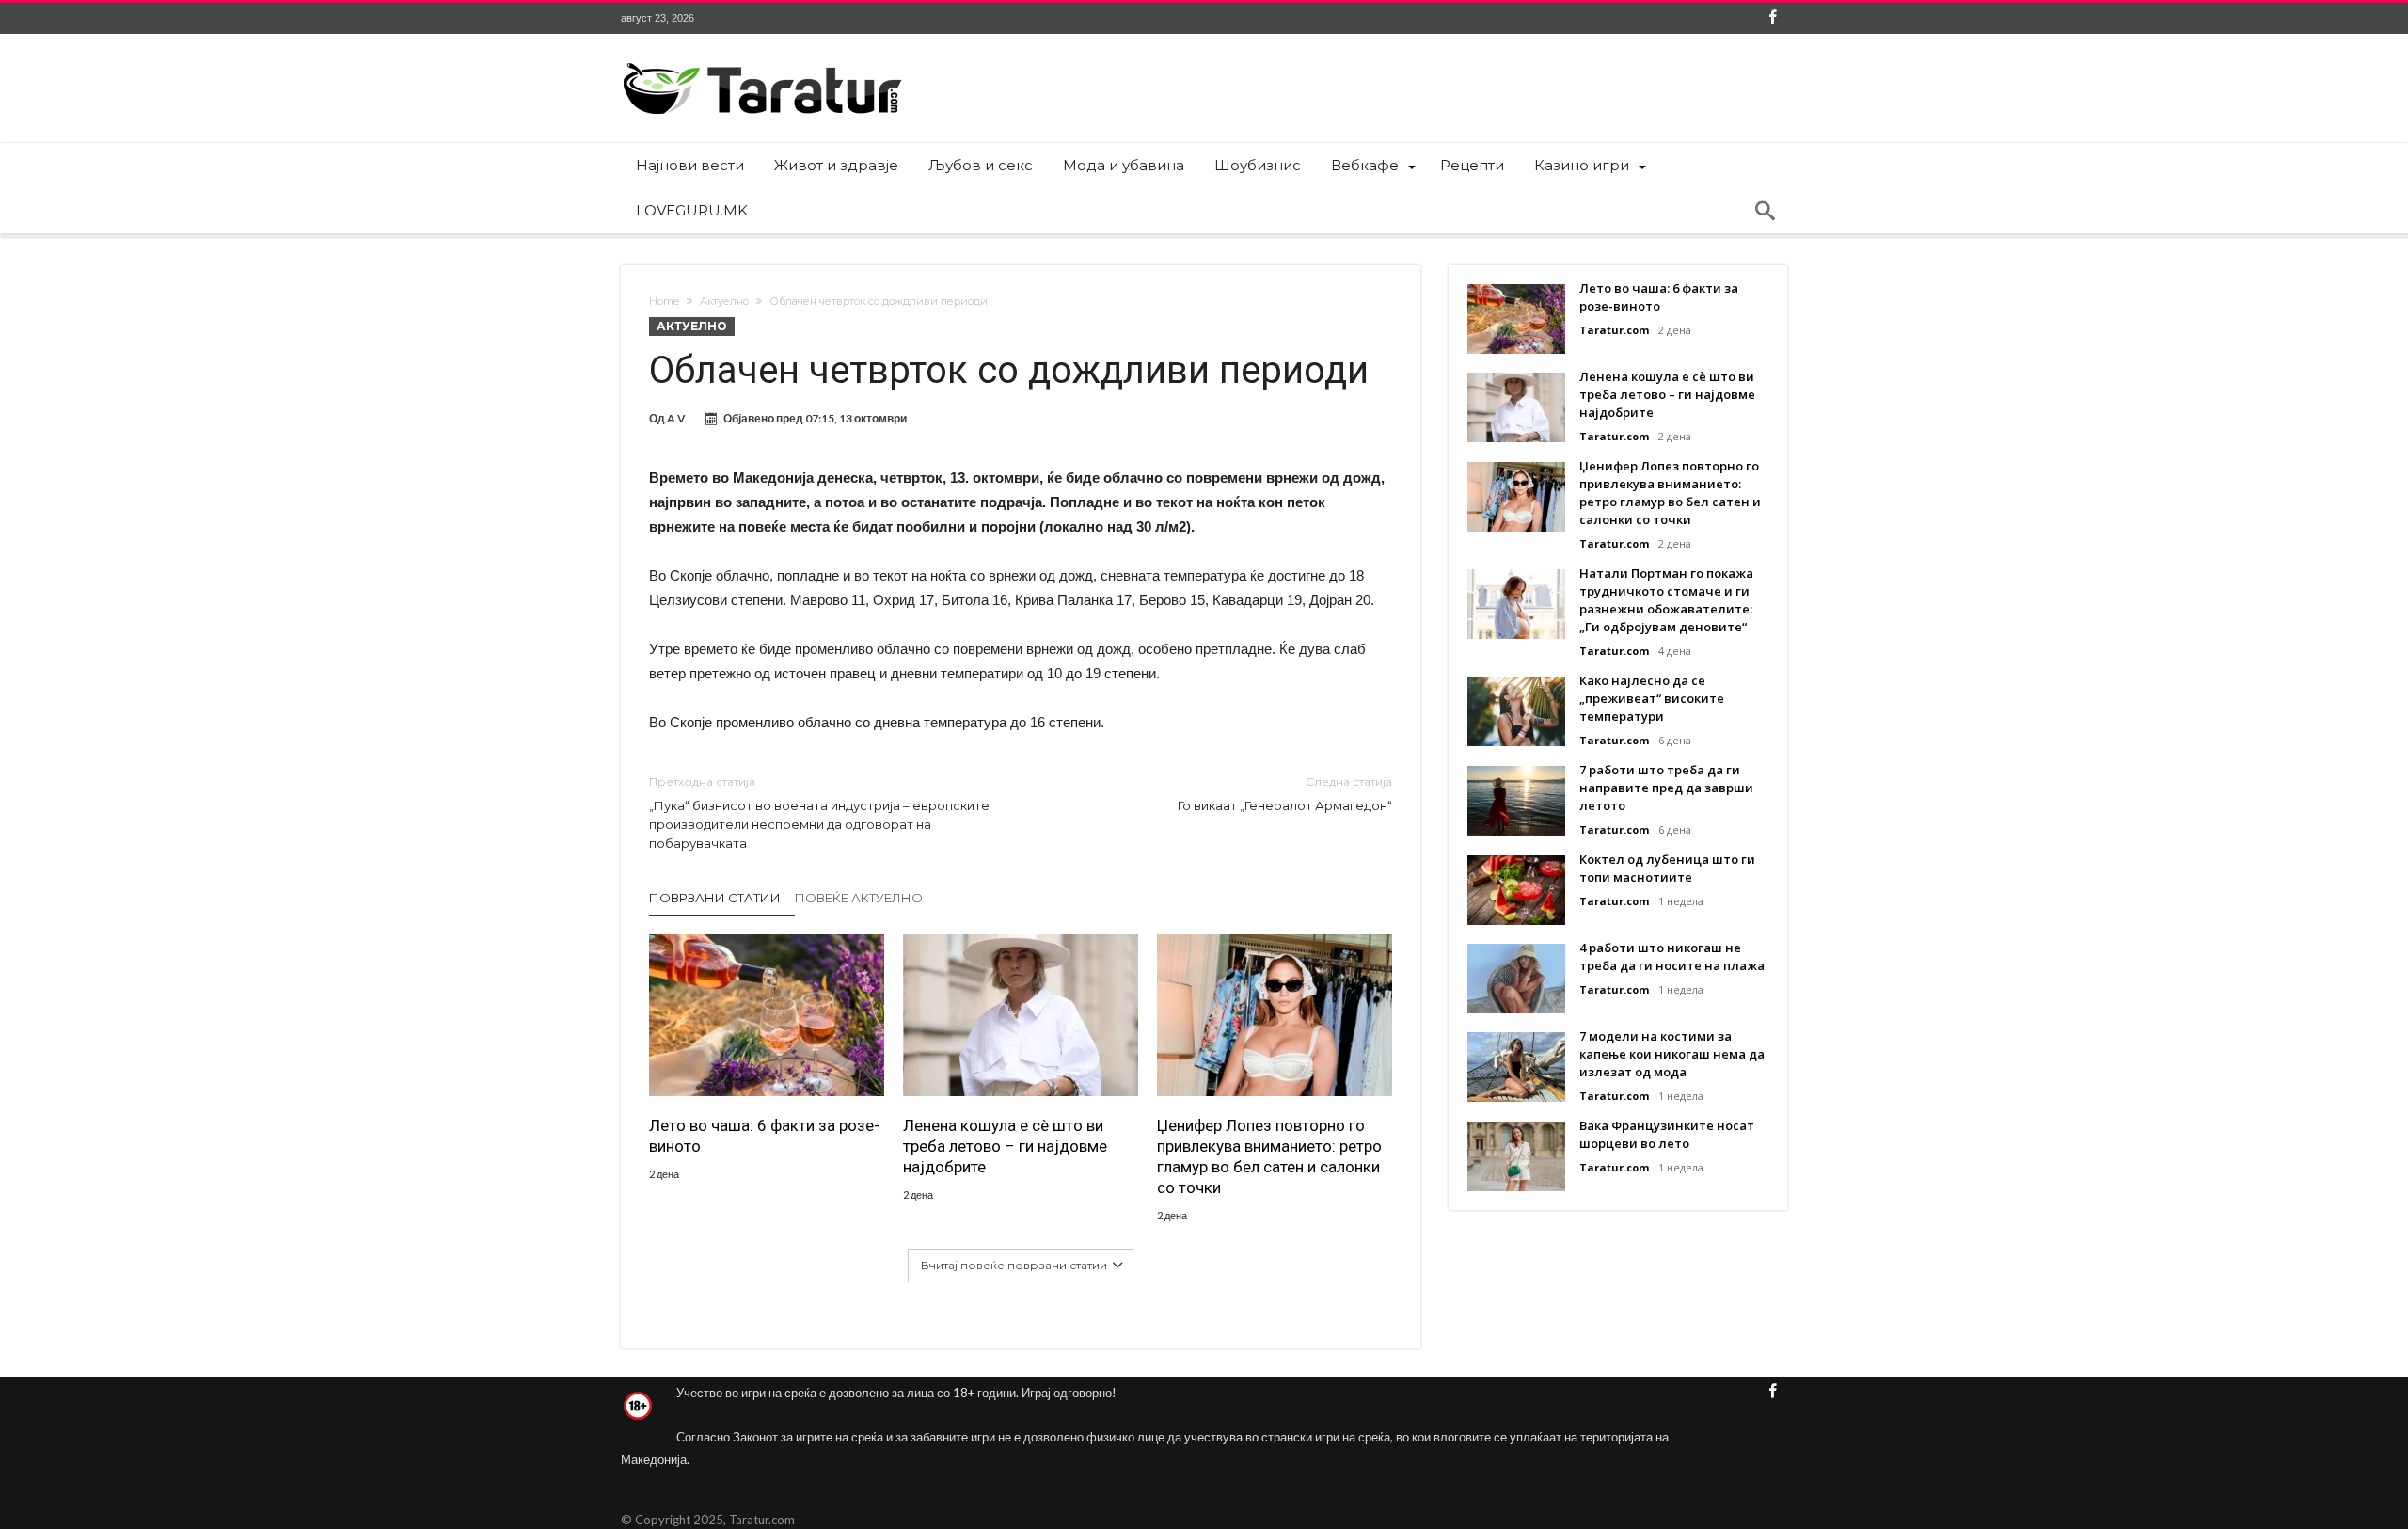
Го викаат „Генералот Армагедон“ (1285, 794)
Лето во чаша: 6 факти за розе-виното (764, 1136)
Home (664, 301)
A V (676, 418)
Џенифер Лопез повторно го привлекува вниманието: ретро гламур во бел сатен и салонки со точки (1269, 1156)
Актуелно (724, 301)
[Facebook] (1772, 18)
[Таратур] (762, 62)
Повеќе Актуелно (859, 898)
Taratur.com (1614, 330)
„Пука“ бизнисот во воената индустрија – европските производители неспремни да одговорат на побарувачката (819, 812)
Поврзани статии (715, 898)
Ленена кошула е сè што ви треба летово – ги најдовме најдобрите (1005, 1146)
